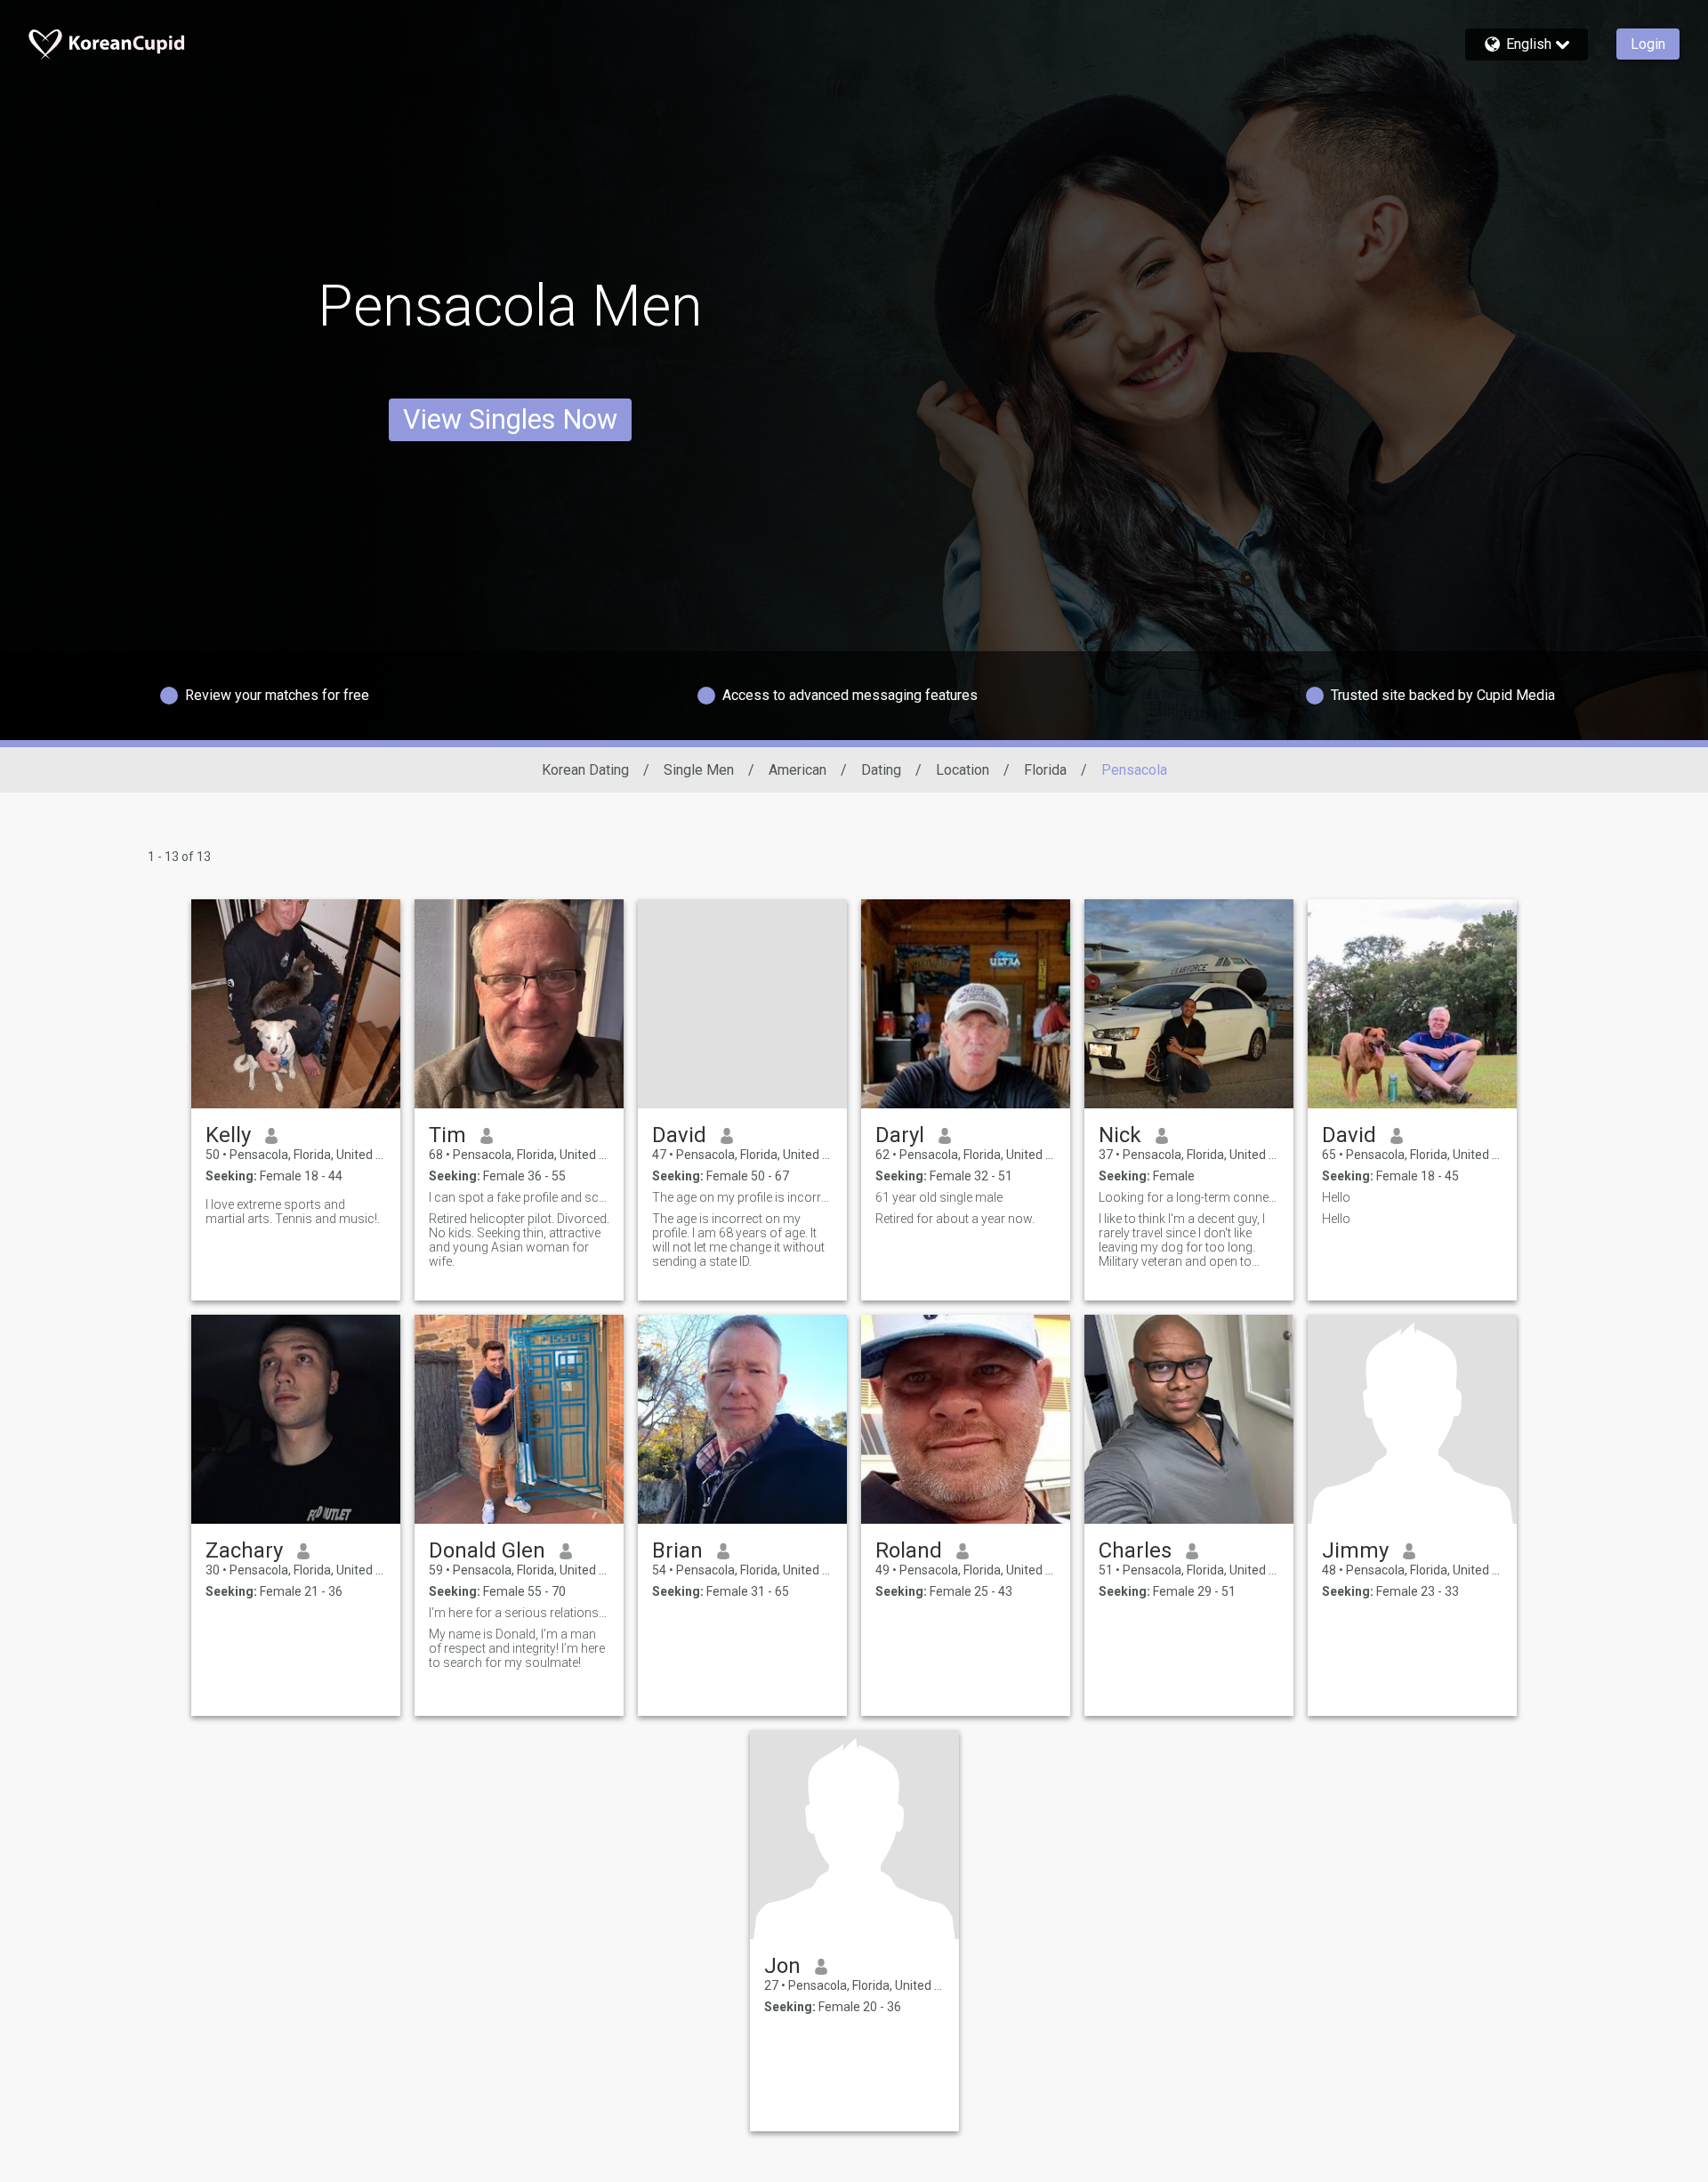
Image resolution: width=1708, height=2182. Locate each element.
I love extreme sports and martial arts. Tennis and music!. (293, 1212)
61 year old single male (939, 1197)
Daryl (900, 1135)
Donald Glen (487, 1550)
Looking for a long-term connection (1189, 1197)
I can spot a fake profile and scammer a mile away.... (519, 1197)
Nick (1120, 1135)
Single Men (699, 770)
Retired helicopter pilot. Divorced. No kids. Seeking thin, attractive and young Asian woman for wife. (519, 1240)
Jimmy (1355, 1550)
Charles (1135, 1550)
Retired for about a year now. (955, 1219)
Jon (782, 1966)
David (679, 1135)
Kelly (228, 1135)
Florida (1045, 770)
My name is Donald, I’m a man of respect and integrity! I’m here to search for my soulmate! (517, 1648)
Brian (677, 1550)
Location (963, 770)
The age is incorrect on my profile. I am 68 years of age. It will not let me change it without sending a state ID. (738, 1240)
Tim (447, 1135)
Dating (881, 770)
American (798, 770)
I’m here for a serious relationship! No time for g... (519, 1613)
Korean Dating (585, 770)
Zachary (244, 1550)
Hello (1336, 1197)
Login (1648, 44)
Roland (909, 1550)
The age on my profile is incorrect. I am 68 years (742, 1197)
